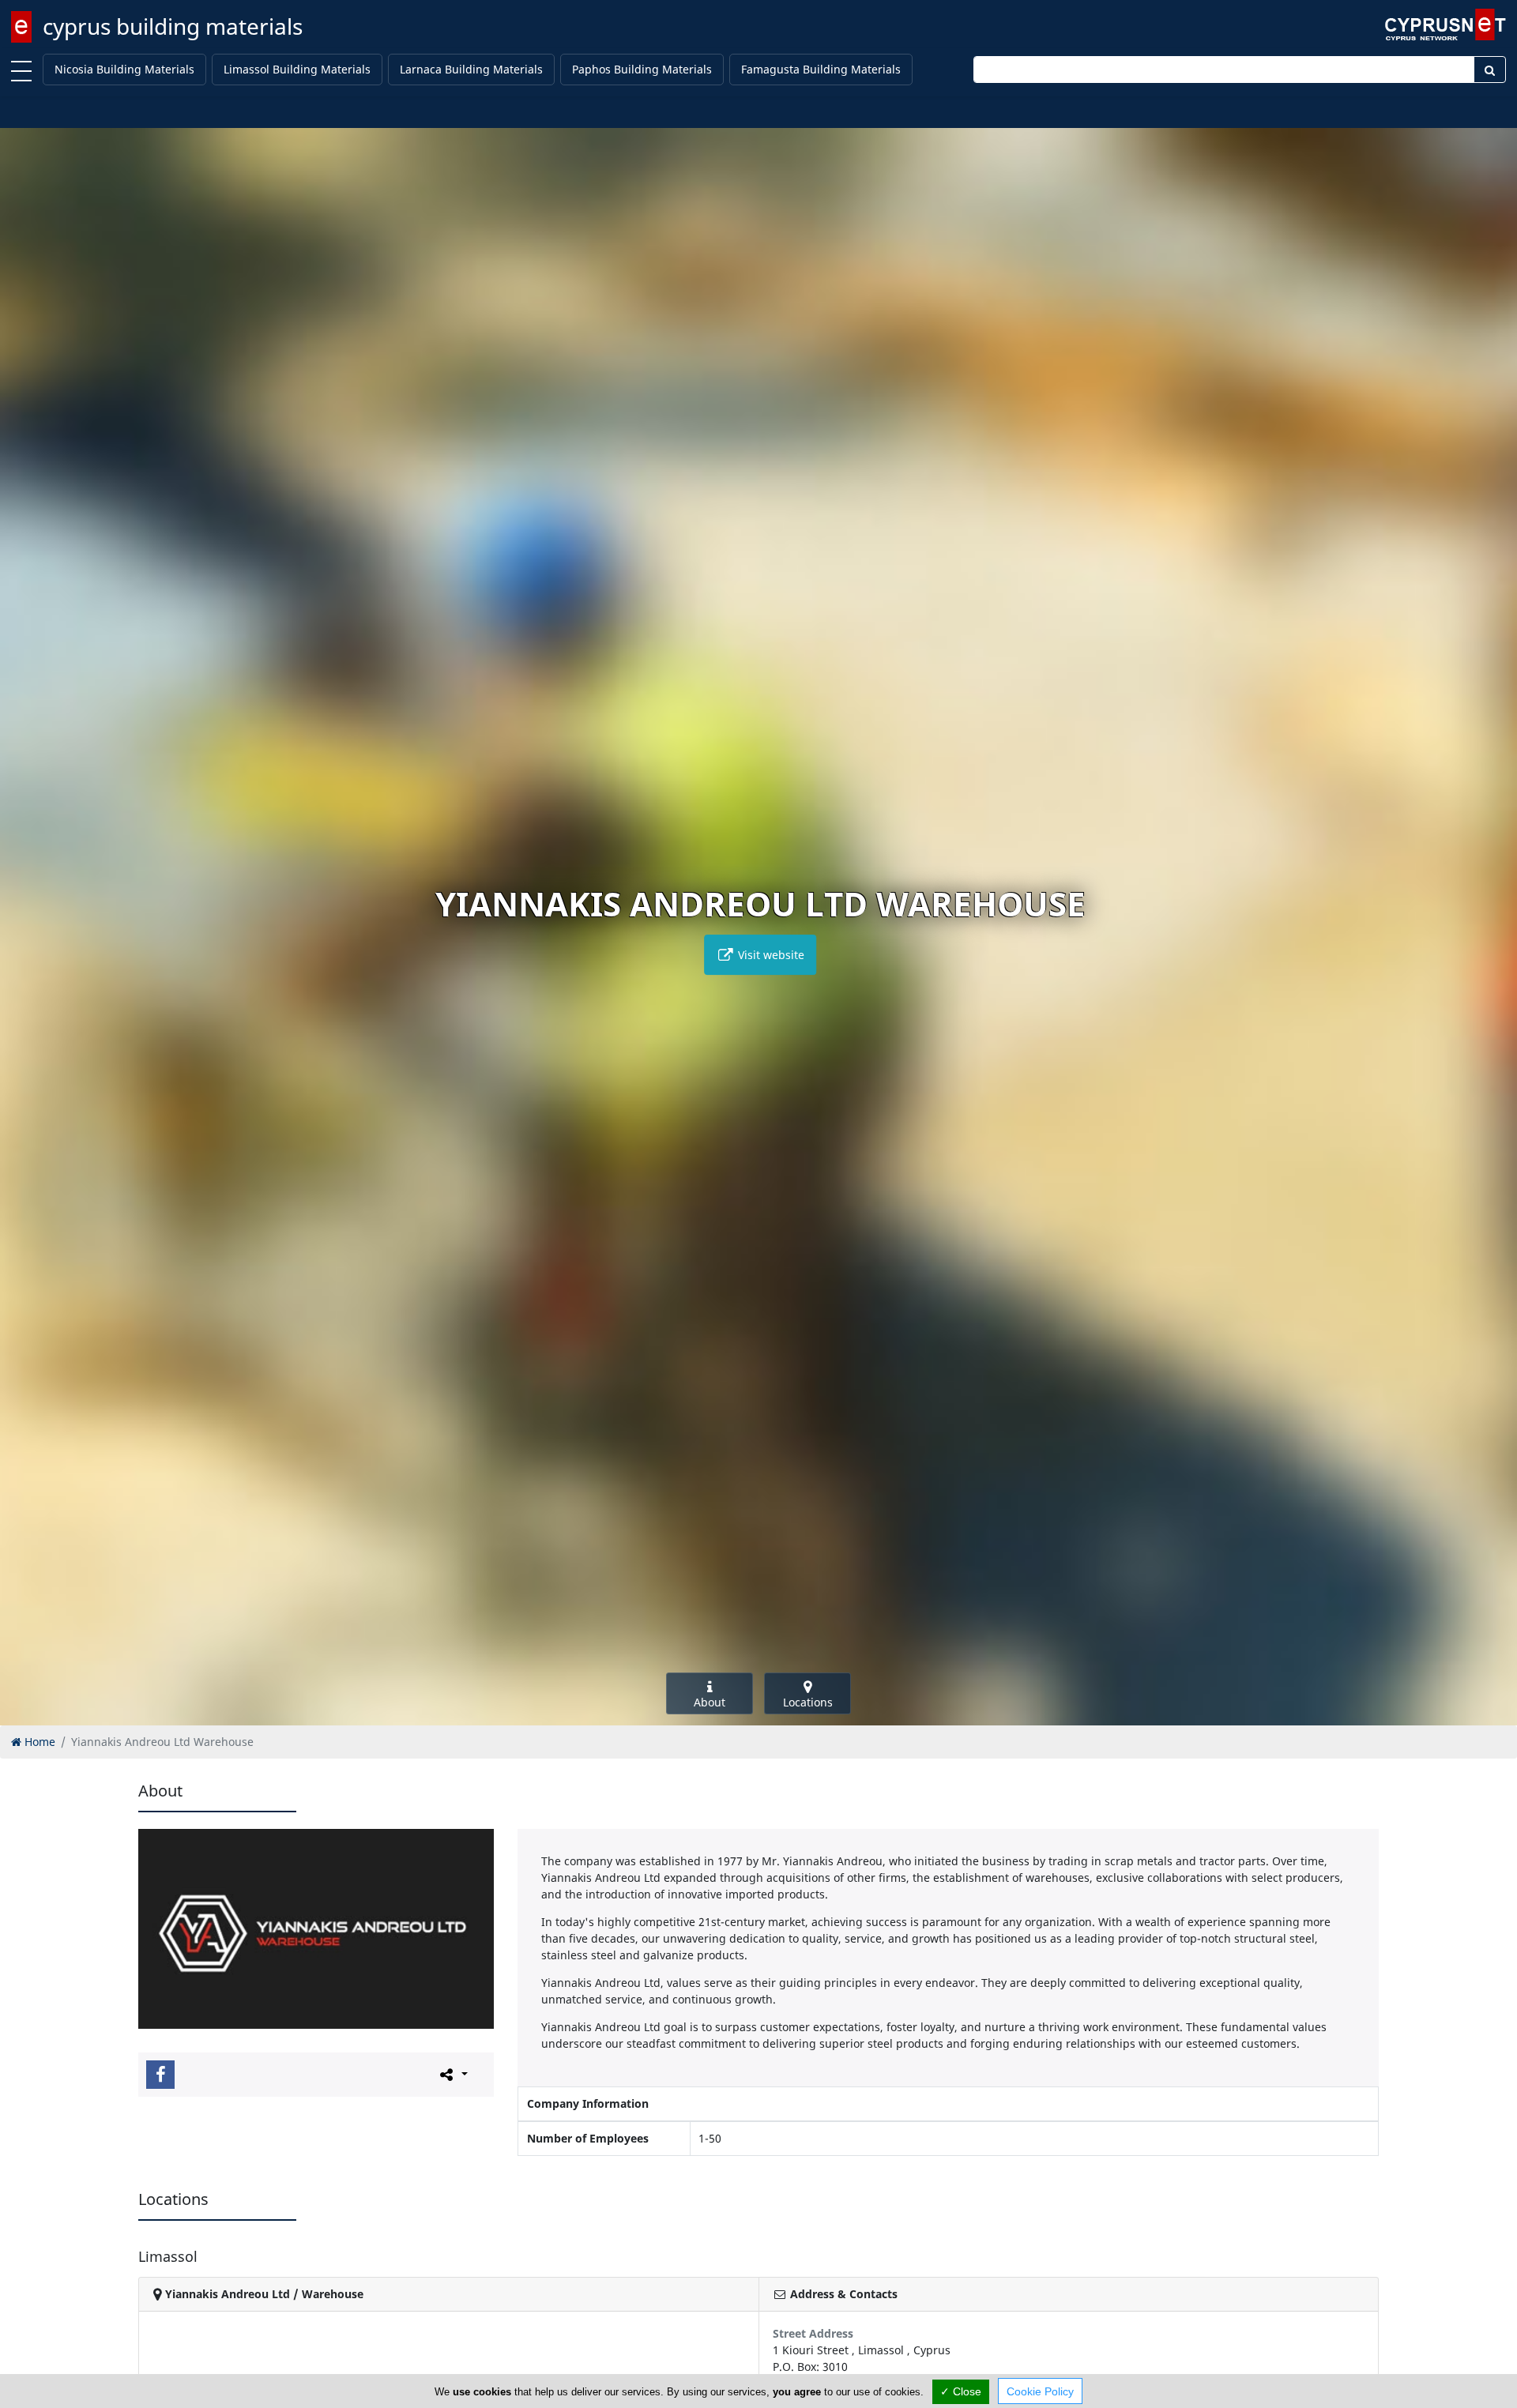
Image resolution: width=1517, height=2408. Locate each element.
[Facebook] (160, 2075)
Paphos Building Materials (642, 69)
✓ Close (961, 2391)
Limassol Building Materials (297, 69)
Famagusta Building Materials (821, 69)
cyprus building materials (173, 26)
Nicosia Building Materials (124, 69)
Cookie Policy (1040, 2391)
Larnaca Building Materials (471, 69)
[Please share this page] (452, 2074)
